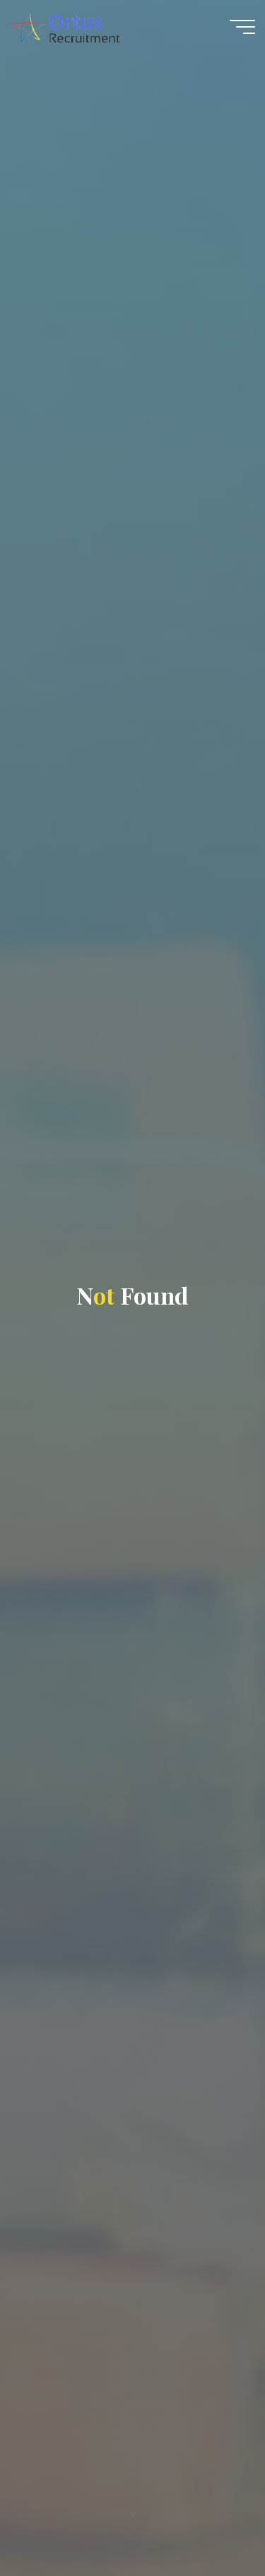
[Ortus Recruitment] (65, 26)
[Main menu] (242, 27)
